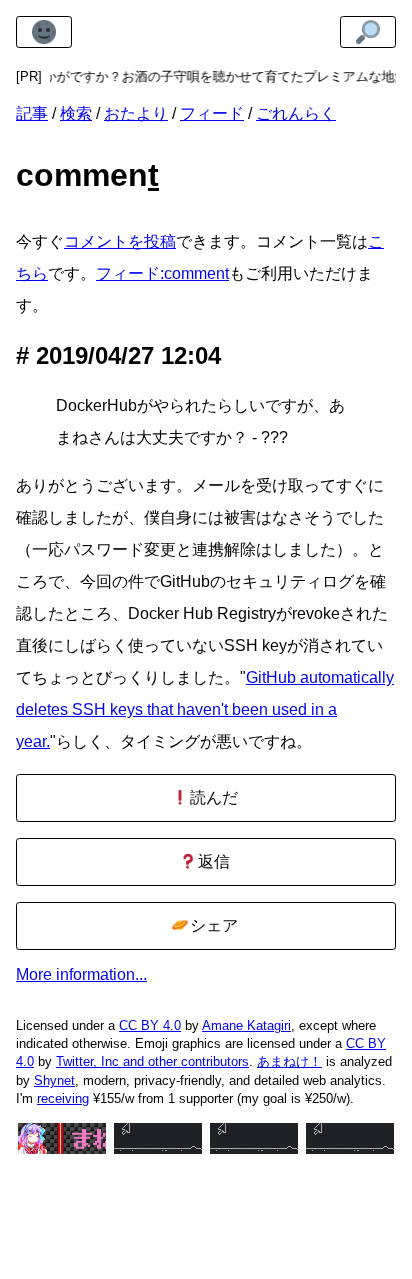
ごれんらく (296, 113)
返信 (212, 861)
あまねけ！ (289, 1061)
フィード (212, 113)
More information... (81, 974)
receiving (63, 1098)
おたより (136, 113)
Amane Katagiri (246, 1025)
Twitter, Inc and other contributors (152, 1061)
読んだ (212, 797)
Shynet (54, 1080)
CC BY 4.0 (150, 1025)
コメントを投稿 (120, 241)
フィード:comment (162, 273)
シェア (212, 925)
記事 (32, 113)
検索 (76, 113)
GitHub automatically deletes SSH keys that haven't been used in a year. (205, 709)
